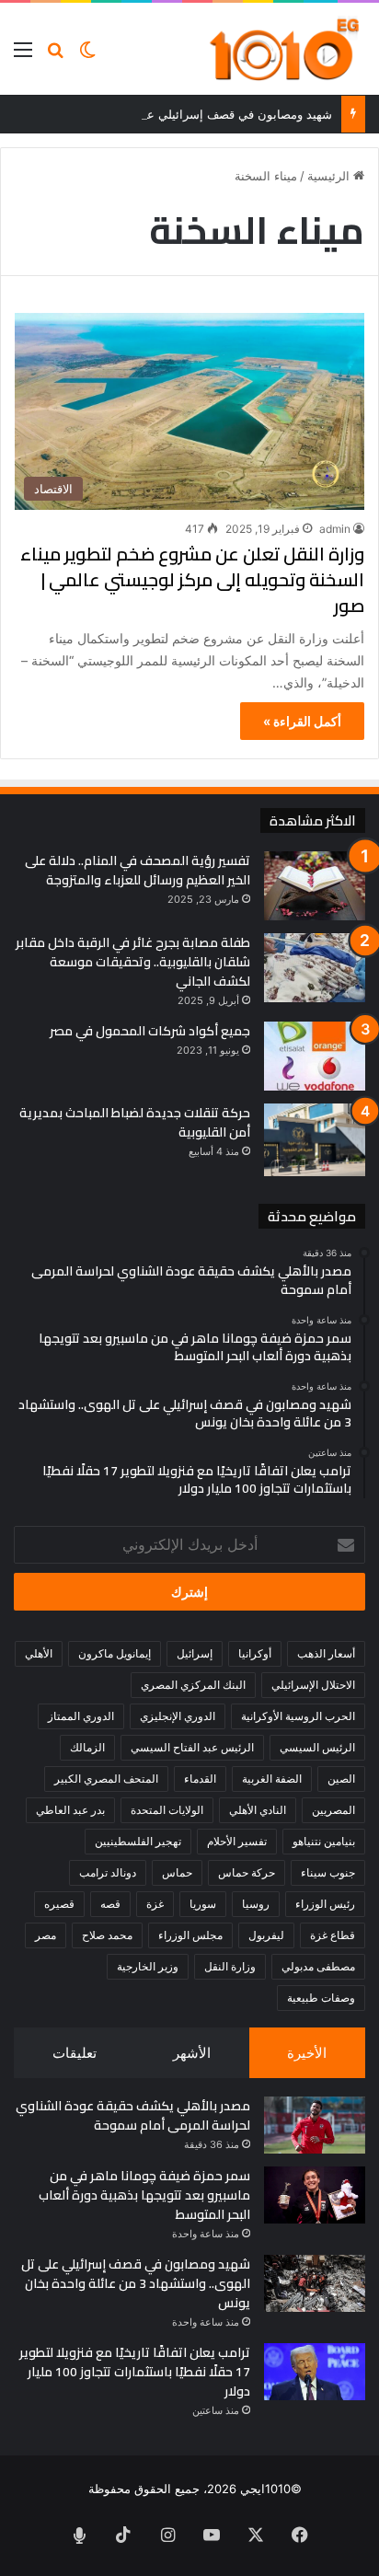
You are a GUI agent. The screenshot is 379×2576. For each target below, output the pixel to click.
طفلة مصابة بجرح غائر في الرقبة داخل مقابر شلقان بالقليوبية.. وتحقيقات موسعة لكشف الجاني (133, 962)
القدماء (200, 1779)
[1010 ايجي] (286, 49)
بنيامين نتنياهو (324, 1841)
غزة (155, 1904)
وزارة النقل (230, 1966)
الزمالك (87, 1747)
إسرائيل (195, 1653)
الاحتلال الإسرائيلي (313, 1685)
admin (335, 529)
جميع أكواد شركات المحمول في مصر (150, 1031)
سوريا (203, 1904)
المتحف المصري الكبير (106, 1779)
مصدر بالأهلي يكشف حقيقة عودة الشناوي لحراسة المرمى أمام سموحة (133, 2115)
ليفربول (266, 1935)
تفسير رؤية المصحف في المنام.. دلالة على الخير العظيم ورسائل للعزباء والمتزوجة (138, 870)
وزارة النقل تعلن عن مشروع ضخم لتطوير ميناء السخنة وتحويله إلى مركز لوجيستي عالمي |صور (192, 579)
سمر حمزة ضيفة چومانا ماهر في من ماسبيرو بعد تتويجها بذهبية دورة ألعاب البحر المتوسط (144, 2195)
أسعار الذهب (326, 1653)
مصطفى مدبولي (318, 1966)
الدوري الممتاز (81, 1716)
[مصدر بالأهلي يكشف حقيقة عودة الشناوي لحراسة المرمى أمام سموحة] (315, 2125)
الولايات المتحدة (167, 1810)
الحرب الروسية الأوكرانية (298, 1716)
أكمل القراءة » (302, 721)
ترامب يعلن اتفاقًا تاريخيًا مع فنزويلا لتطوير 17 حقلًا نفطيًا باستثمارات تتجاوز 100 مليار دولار (135, 2372)
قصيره (59, 1904)
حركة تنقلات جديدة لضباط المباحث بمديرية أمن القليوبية (135, 1122)
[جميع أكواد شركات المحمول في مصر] (315, 1056)
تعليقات (75, 2053)
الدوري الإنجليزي (178, 1716)
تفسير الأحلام (237, 1841)
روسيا (256, 1904)
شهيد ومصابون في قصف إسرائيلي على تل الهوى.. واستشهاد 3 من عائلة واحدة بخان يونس (136, 2283)
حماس (177, 1872)
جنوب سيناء (328, 1872)
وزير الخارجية (148, 1966)
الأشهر (192, 2053)
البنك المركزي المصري (193, 1685)
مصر (46, 1935)
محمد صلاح (107, 1935)
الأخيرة (307, 2053)
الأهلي (39, 1653)
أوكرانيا (255, 1653)
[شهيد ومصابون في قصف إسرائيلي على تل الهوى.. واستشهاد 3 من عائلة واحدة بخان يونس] (315, 2283)
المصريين (333, 1810)
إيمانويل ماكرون (115, 1653)
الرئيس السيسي (317, 1747)
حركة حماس (247, 1872)
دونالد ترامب (108, 1872)
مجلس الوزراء (190, 1935)
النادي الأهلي (258, 1810)
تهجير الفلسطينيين (138, 1841)
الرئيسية (330, 176)
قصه (110, 1904)
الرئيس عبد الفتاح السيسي (192, 1747)
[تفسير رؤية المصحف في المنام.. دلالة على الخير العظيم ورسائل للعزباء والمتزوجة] (315, 886)
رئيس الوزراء (325, 1904)
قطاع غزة (333, 1935)
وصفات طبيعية (321, 1998)
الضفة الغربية (272, 1779)
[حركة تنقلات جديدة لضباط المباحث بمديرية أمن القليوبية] (315, 1140)
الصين (341, 1779)
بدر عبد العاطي (70, 1810)
